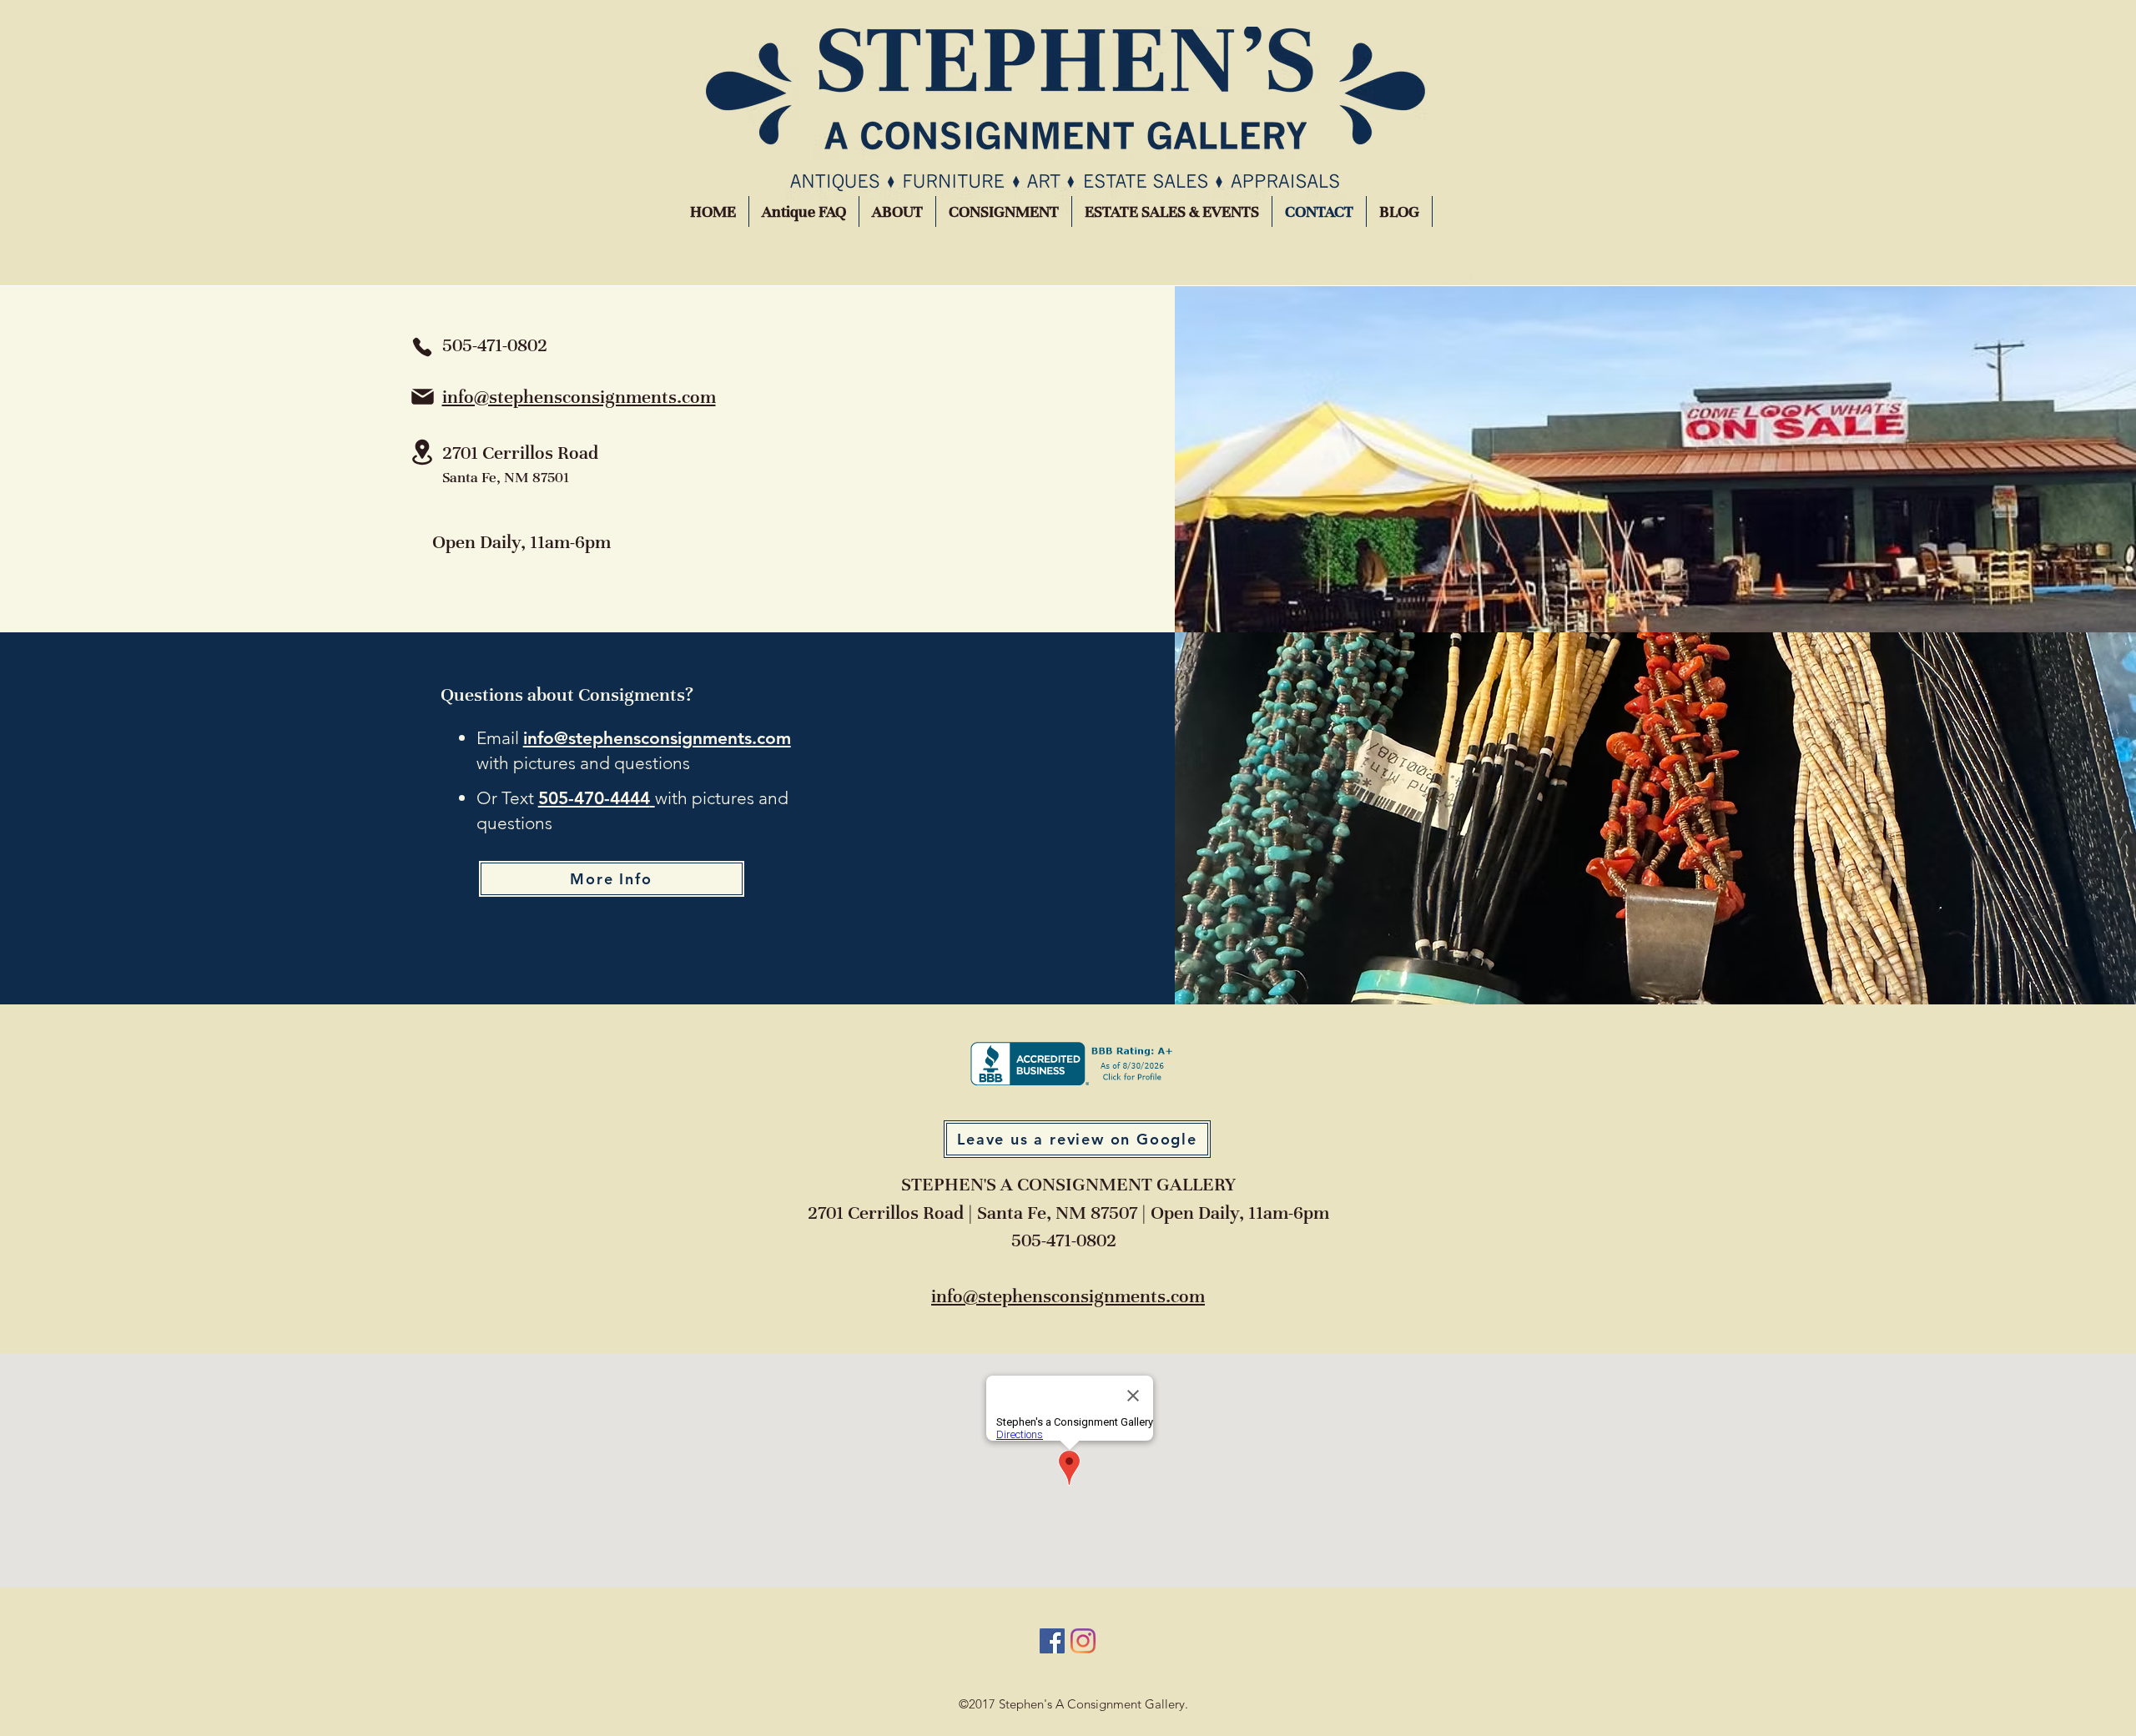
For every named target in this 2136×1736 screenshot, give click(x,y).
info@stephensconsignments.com (579, 397)
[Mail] (423, 397)
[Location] (422, 452)
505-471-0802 (1064, 1240)
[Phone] (422, 347)
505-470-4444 (594, 798)
